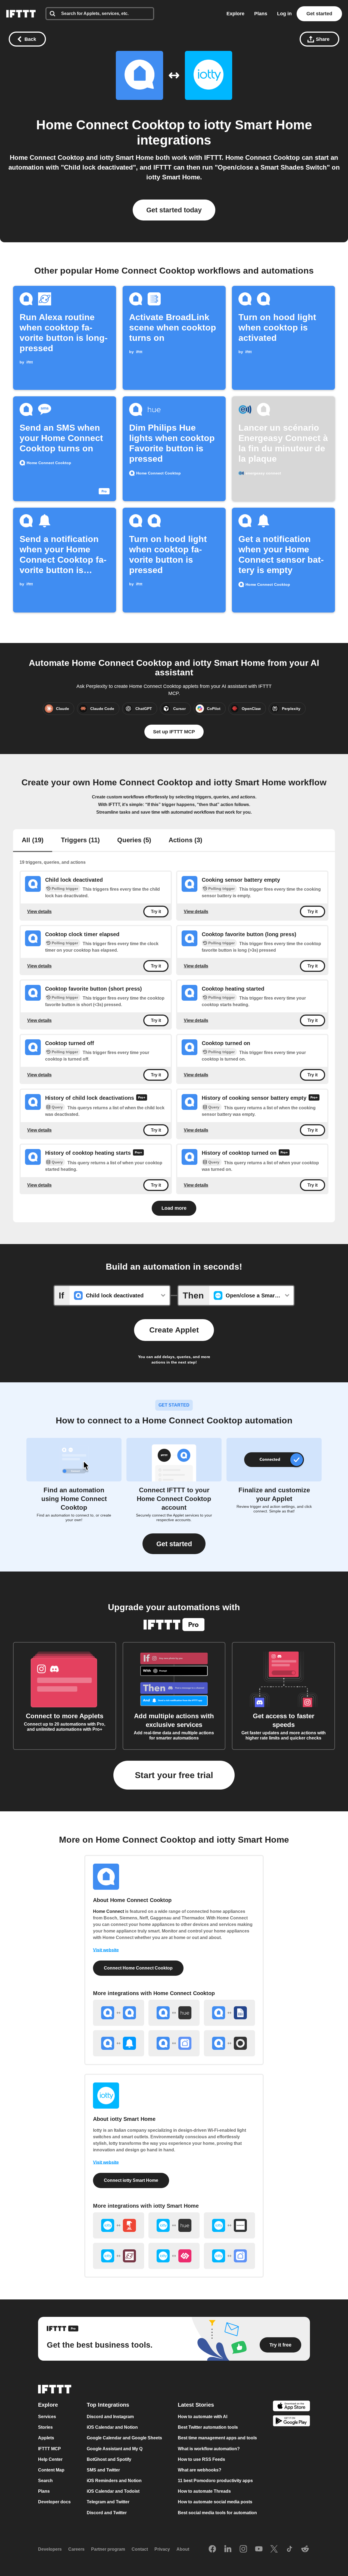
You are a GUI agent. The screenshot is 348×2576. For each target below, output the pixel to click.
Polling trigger (65, 889)
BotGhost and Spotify (109, 2459)
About (183, 2549)
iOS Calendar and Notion (112, 2427)
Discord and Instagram (110, 2417)
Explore (235, 14)
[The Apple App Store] (291, 2407)
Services (47, 2417)
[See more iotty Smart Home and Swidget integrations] (174, 2256)
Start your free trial (174, 1775)
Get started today (174, 210)
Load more (174, 1208)
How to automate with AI (203, 2417)
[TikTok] (290, 2549)
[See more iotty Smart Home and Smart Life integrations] (229, 2256)
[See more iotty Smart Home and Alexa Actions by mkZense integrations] (119, 2256)
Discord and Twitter (107, 2513)
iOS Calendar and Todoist (113, 2491)
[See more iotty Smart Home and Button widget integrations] (119, 2225)
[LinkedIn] (228, 2549)
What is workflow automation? (209, 2449)
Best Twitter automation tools (208, 2427)
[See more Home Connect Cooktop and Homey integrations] (229, 2043)
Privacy (162, 2549)
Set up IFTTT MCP (174, 732)
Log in (284, 14)
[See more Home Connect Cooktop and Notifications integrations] (119, 2043)
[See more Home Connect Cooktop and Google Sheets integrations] (229, 2013)
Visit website (106, 1950)
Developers (50, 2549)
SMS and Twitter (103, 2470)
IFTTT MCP (49, 2449)
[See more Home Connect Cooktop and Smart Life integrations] (174, 2043)
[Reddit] (305, 2549)
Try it (156, 912)
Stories (45, 2427)
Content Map (51, 2470)
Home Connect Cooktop (110, 125)
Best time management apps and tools (217, 2438)
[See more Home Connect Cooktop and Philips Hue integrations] (174, 2013)
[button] (174, 1544)
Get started (319, 14)
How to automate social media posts (215, 2502)
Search (45, 2481)
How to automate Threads (204, 2491)
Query (57, 1107)
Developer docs (54, 2502)
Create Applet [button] (174, 1330)
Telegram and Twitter (108, 2502)
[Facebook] (212, 2549)
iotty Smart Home (258, 125)
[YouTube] (259, 2549)
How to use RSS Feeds (201, 2459)
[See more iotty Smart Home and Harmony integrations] (229, 2225)
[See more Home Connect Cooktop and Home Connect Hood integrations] (119, 2013)
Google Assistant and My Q (115, 2449)
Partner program (108, 2549)
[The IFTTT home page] (21, 14)
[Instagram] (243, 2549)
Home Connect (108, 1911)
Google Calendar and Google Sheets (124, 2438)
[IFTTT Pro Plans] (142, 1098)
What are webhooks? (200, 2470)
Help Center (50, 2459)
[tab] (33, 841)
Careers (76, 2549)
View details (39, 912)
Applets (46, 2438)
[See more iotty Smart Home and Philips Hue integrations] (174, 2225)
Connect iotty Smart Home (131, 2180)
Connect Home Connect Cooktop (138, 1968)
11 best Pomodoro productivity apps (215, 2481)
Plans (261, 14)
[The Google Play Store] (291, 2422)
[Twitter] (274, 2549)
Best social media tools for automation (217, 2513)
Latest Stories (196, 2405)
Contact (140, 2549)
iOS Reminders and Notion (114, 2481)
